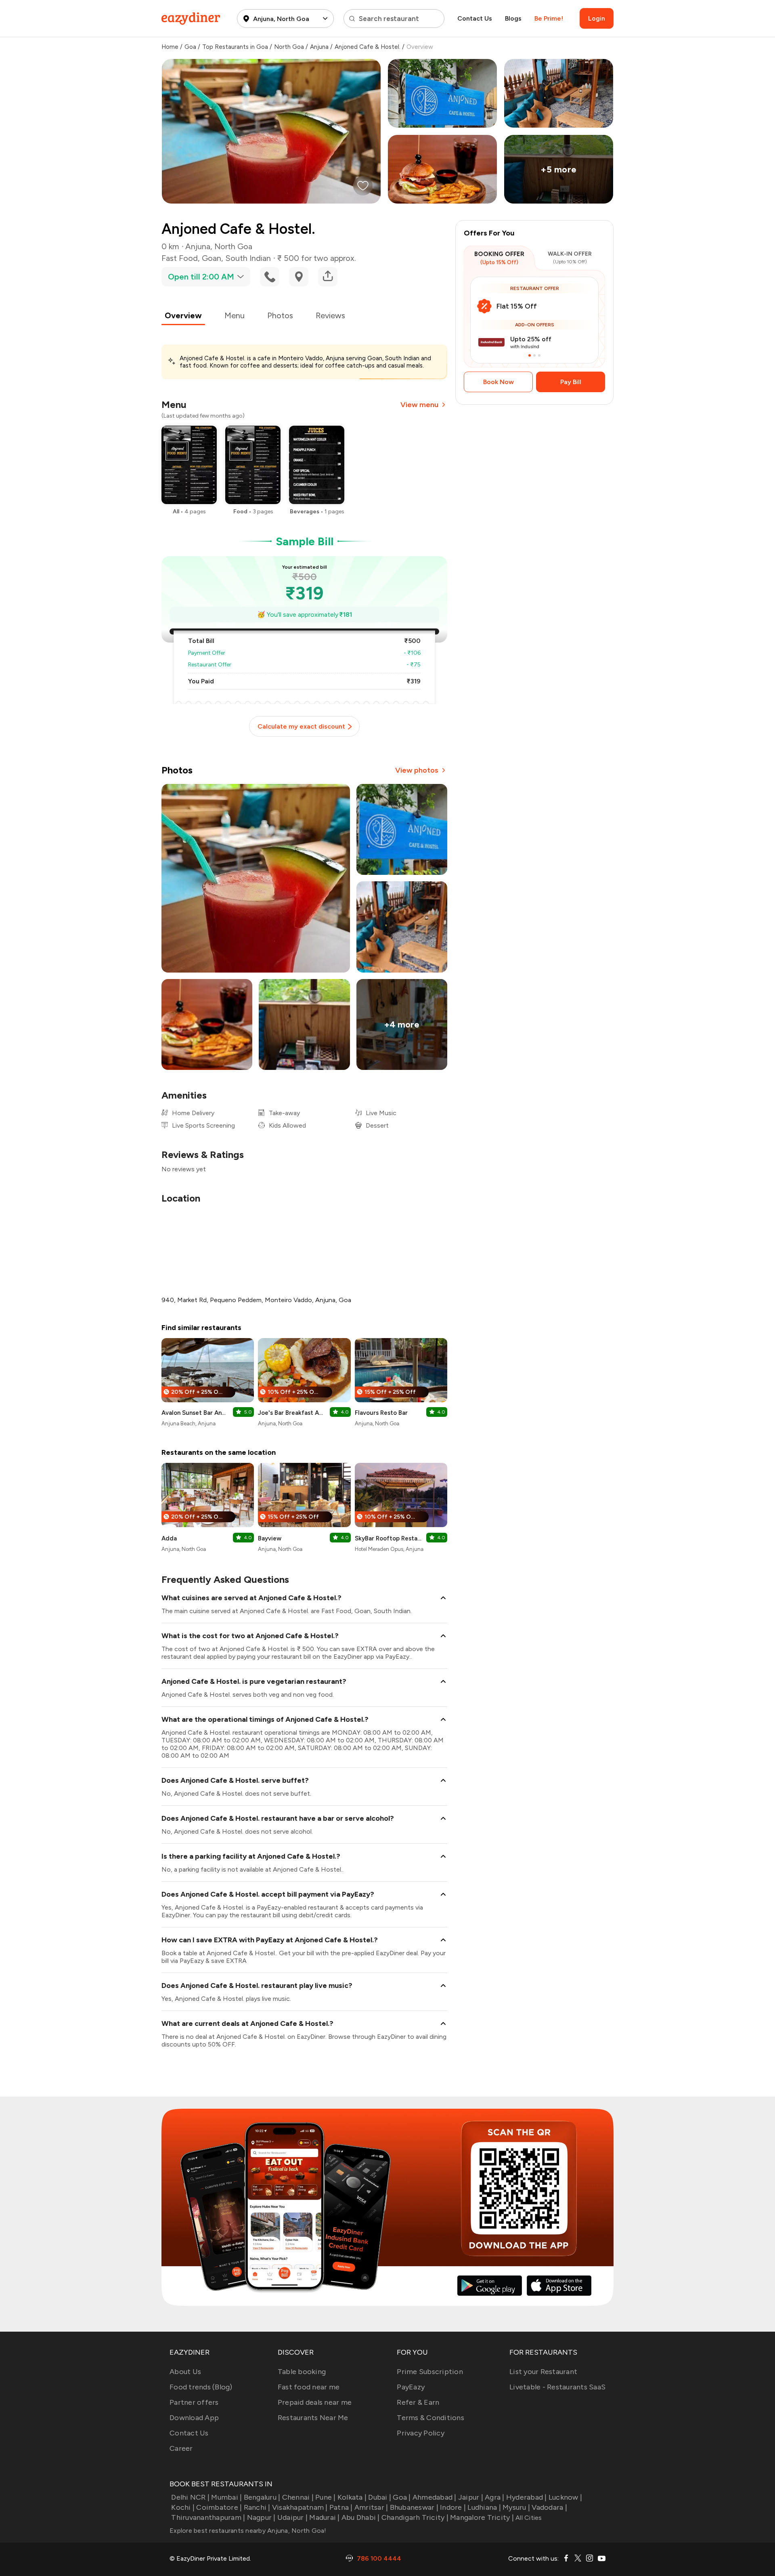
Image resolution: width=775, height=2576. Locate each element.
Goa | (402, 2497)
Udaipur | (292, 2517)
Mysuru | (516, 2507)
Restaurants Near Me (313, 2418)
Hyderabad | (527, 2497)
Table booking (302, 2372)
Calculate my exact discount (301, 726)
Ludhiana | (484, 2507)
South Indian (248, 258)
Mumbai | (226, 2497)
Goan (212, 258)
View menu (419, 405)
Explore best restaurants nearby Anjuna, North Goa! (248, 2531)
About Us (185, 2372)
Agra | (495, 2497)
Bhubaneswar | (414, 2507)
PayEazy (411, 2387)
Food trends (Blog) (201, 2387)
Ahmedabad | (435, 2497)
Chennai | (298, 2497)
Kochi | (183, 2507)
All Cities (528, 2518)
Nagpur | (261, 2517)
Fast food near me (309, 2387)
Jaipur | (471, 2497)
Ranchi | (257, 2507)
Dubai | (380, 2497)
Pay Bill (571, 382)
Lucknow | (565, 2497)
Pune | (326, 2497)
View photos (417, 770)
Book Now (499, 382)
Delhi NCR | (190, 2497)
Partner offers (194, 2402)
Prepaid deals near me (315, 2402)
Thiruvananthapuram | (208, 2517)
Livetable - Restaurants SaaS (557, 2387)
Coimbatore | (219, 2507)
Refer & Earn (418, 2402)
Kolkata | (352, 2497)
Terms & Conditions (430, 2418)
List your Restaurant (543, 2372)
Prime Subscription (430, 2372)
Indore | (453, 2507)
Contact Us (475, 18)
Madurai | (324, 2517)
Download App (194, 2418)
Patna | (341, 2507)
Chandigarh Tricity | (415, 2517)
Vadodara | (549, 2507)
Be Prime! (549, 18)
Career (181, 2448)
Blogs (513, 18)
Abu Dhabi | (361, 2517)
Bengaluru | (262, 2497)
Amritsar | (371, 2507)
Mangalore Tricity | (482, 2517)
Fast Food (180, 258)
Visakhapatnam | (300, 2507)
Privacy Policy (421, 2433)
